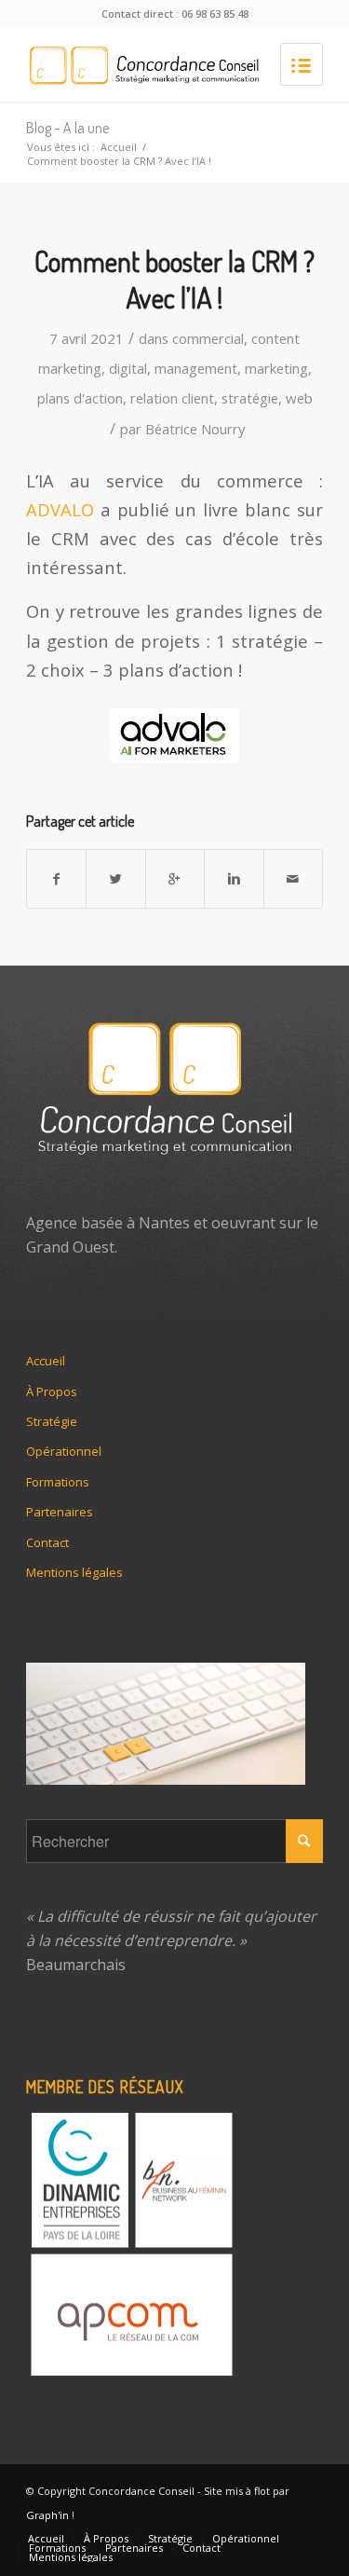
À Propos (52, 1391)
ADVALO (60, 509)
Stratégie (52, 1421)
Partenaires (60, 1512)
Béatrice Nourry (195, 429)
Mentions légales (74, 1572)
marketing (276, 368)
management (196, 368)
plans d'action (80, 398)
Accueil (119, 147)
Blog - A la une (67, 128)
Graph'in (47, 2515)
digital (128, 368)
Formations (58, 1482)
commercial (208, 338)
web (299, 398)
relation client (172, 398)
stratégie (250, 398)
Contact (47, 1542)
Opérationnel (64, 1451)
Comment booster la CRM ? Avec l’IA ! (174, 279)
